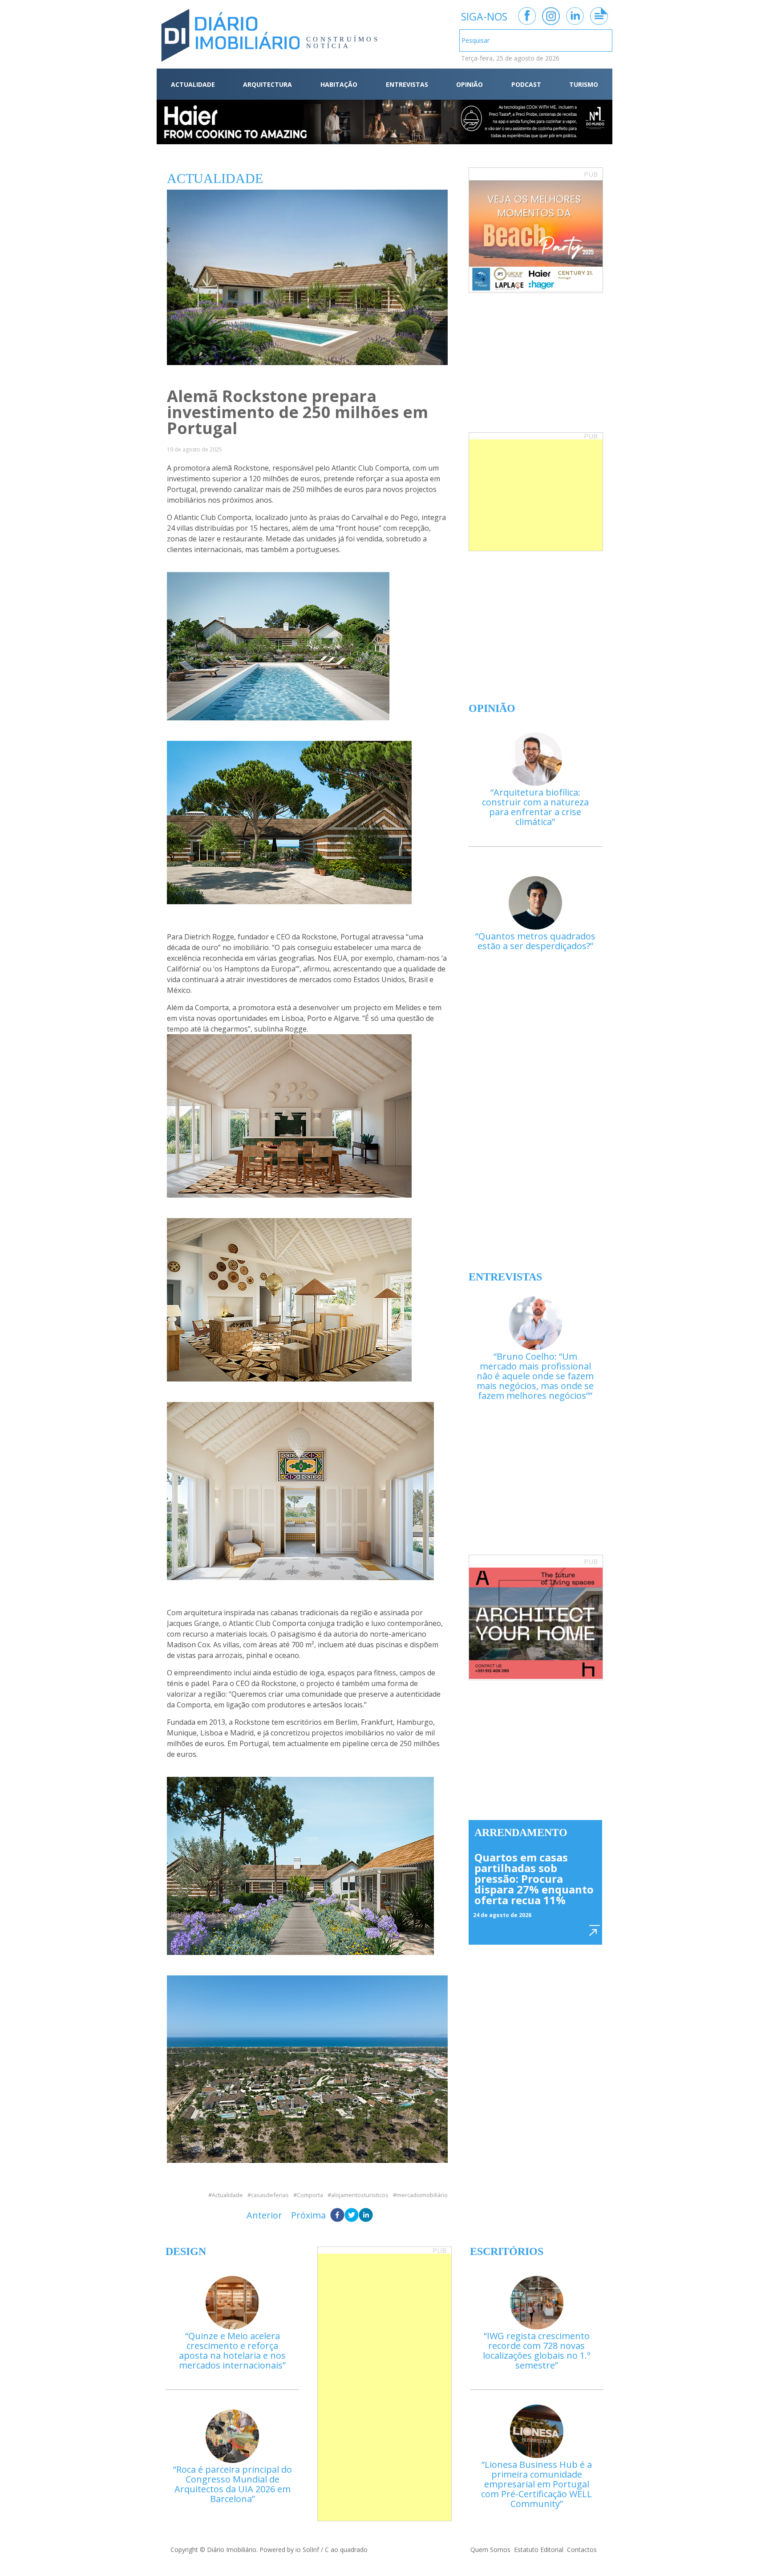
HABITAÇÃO (339, 84)
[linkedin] (366, 2215)
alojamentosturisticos (360, 2195)
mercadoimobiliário (422, 2195)
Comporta (310, 2195)
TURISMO (584, 84)
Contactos (582, 2550)
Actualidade (227, 2195)
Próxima (308, 2215)
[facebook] (337, 2215)
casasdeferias (270, 2195)
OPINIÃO (469, 84)
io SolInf (307, 2550)
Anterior (264, 2215)
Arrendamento (521, 1832)
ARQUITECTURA (267, 84)
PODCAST (526, 84)
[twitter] (352, 2215)
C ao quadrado (346, 2550)
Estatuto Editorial (539, 2550)
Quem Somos (490, 2550)
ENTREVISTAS (407, 84)
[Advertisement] (536, 495)
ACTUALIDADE (193, 84)
